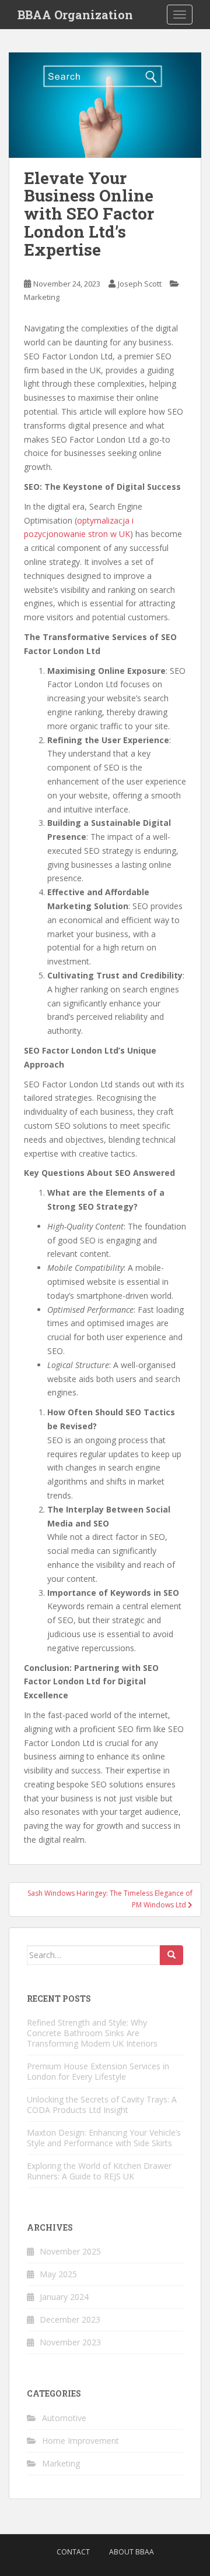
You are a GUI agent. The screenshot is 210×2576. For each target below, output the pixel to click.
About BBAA (132, 2552)
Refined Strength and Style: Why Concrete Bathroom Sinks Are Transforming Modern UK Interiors (92, 2033)
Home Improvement (80, 2441)
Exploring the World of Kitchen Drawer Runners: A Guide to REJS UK (99, 2171)
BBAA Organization (75, 15)
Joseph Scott (140, 284)
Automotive (64, 2418)
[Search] (171, 1955)
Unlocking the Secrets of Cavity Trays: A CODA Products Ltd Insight (102, 2105)
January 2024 (64, 2297)
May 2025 (58, 2274)
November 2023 (70, 2342)
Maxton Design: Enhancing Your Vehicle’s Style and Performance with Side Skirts (104, 2138)
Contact (73, 2552)
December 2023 (70, 2319)
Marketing (42, 297)
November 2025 (70, 2251)
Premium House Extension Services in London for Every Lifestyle (98, 2071)
